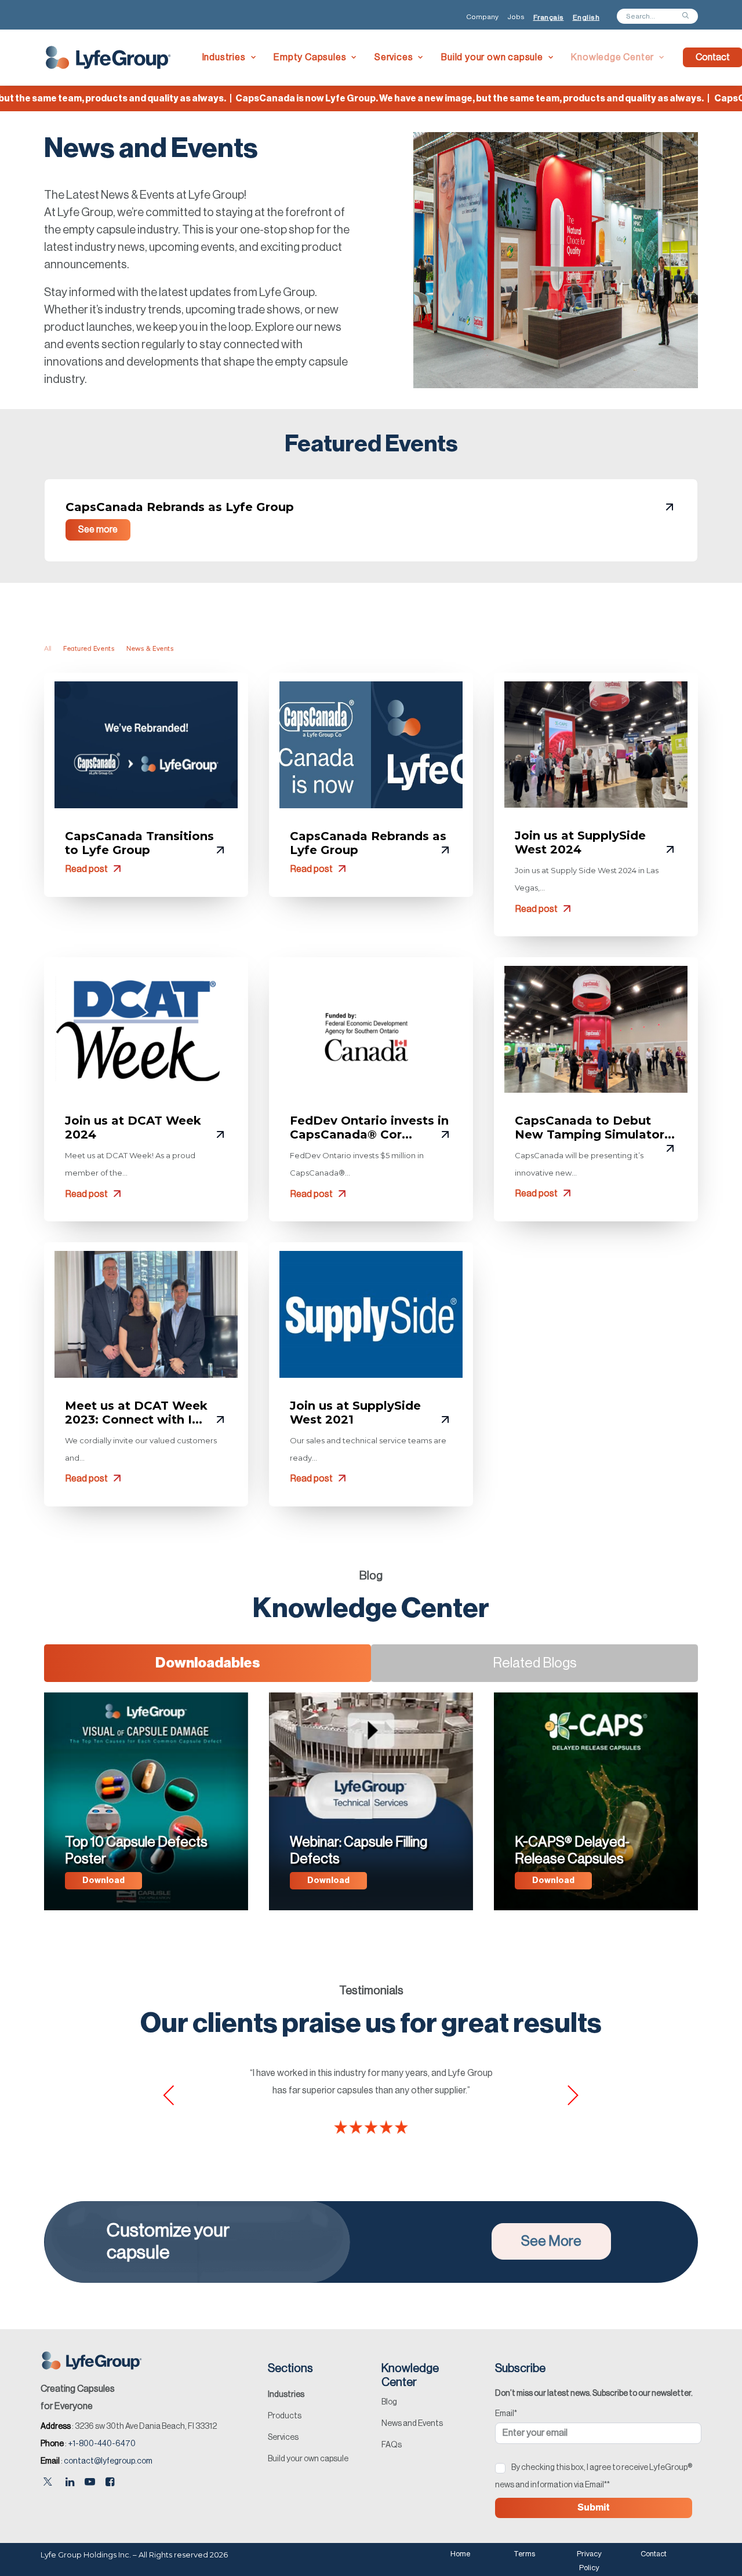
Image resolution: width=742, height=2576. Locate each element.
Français (549, 17)
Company (482, 17)
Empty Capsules (310, 57)
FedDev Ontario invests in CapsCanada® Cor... (369, 1128)
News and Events (412, 2424)
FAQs (392, 2445)
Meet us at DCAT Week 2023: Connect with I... (136, 1413)
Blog (389, 2402)
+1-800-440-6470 (102, 2444)
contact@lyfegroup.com (108, 2461)
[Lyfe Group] (109, 57)
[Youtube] (90, 2483)
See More (551, 2241)
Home (460, 2554)
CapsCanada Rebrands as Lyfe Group (180, 507)
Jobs (516, 17)
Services (394, 57)
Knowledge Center (612, 57)
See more (98, 530)
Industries (224, 57)
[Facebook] (110, 2483)
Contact (654, 2554)
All (48, 649)
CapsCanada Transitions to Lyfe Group (139, 843)
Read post (87, 869)
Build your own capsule (492, 57)
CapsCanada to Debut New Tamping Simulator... (595, 1128)
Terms (524, 2554)
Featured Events (89, 649)
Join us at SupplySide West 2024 (580, 842)
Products (285, 2416)
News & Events (150, 649)
